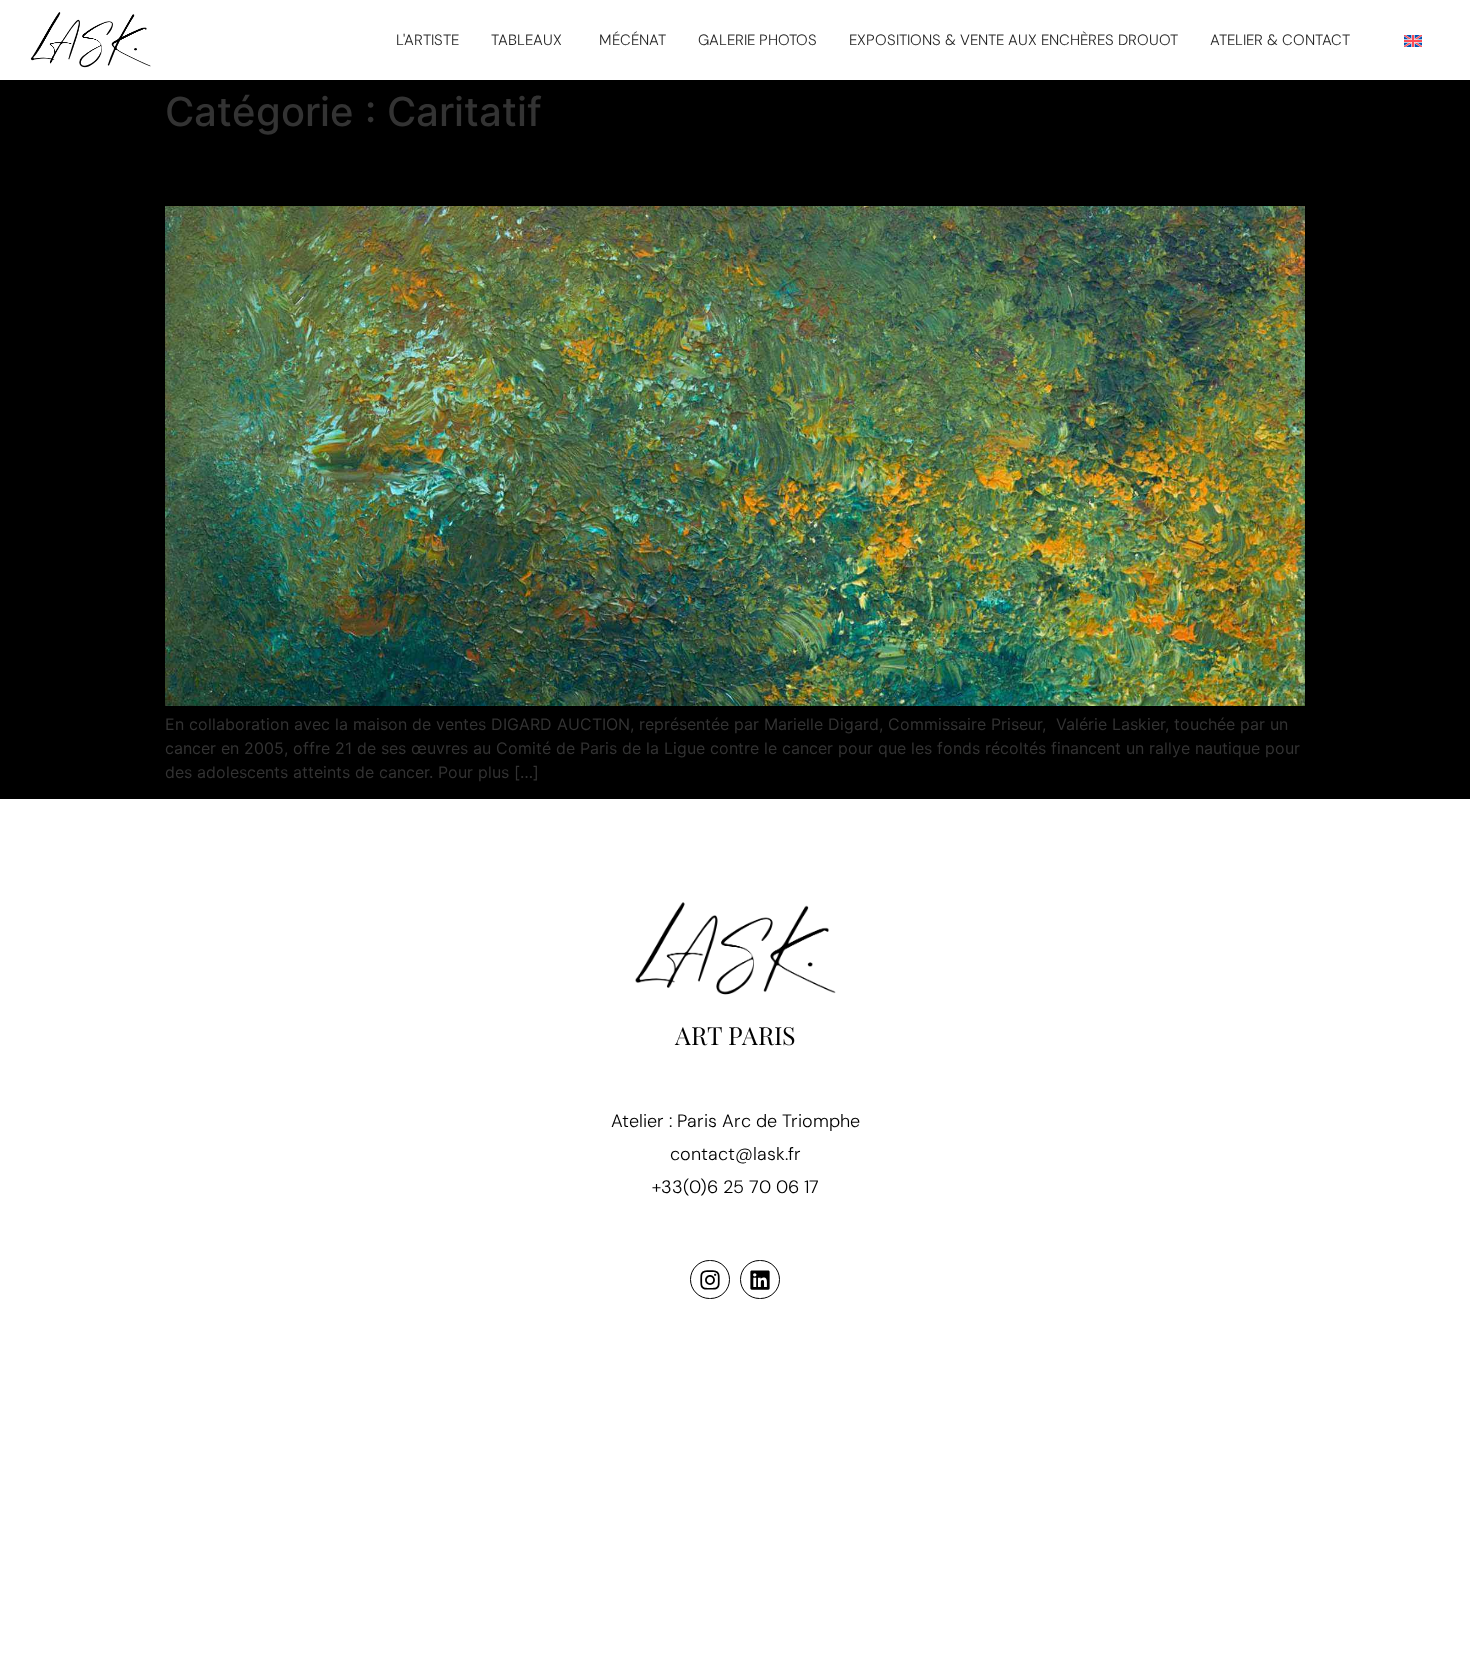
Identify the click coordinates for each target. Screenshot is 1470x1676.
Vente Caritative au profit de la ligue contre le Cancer (566, 170)
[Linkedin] (760, 1280)
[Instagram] (710, 1280)
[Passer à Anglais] (1413, 40)
